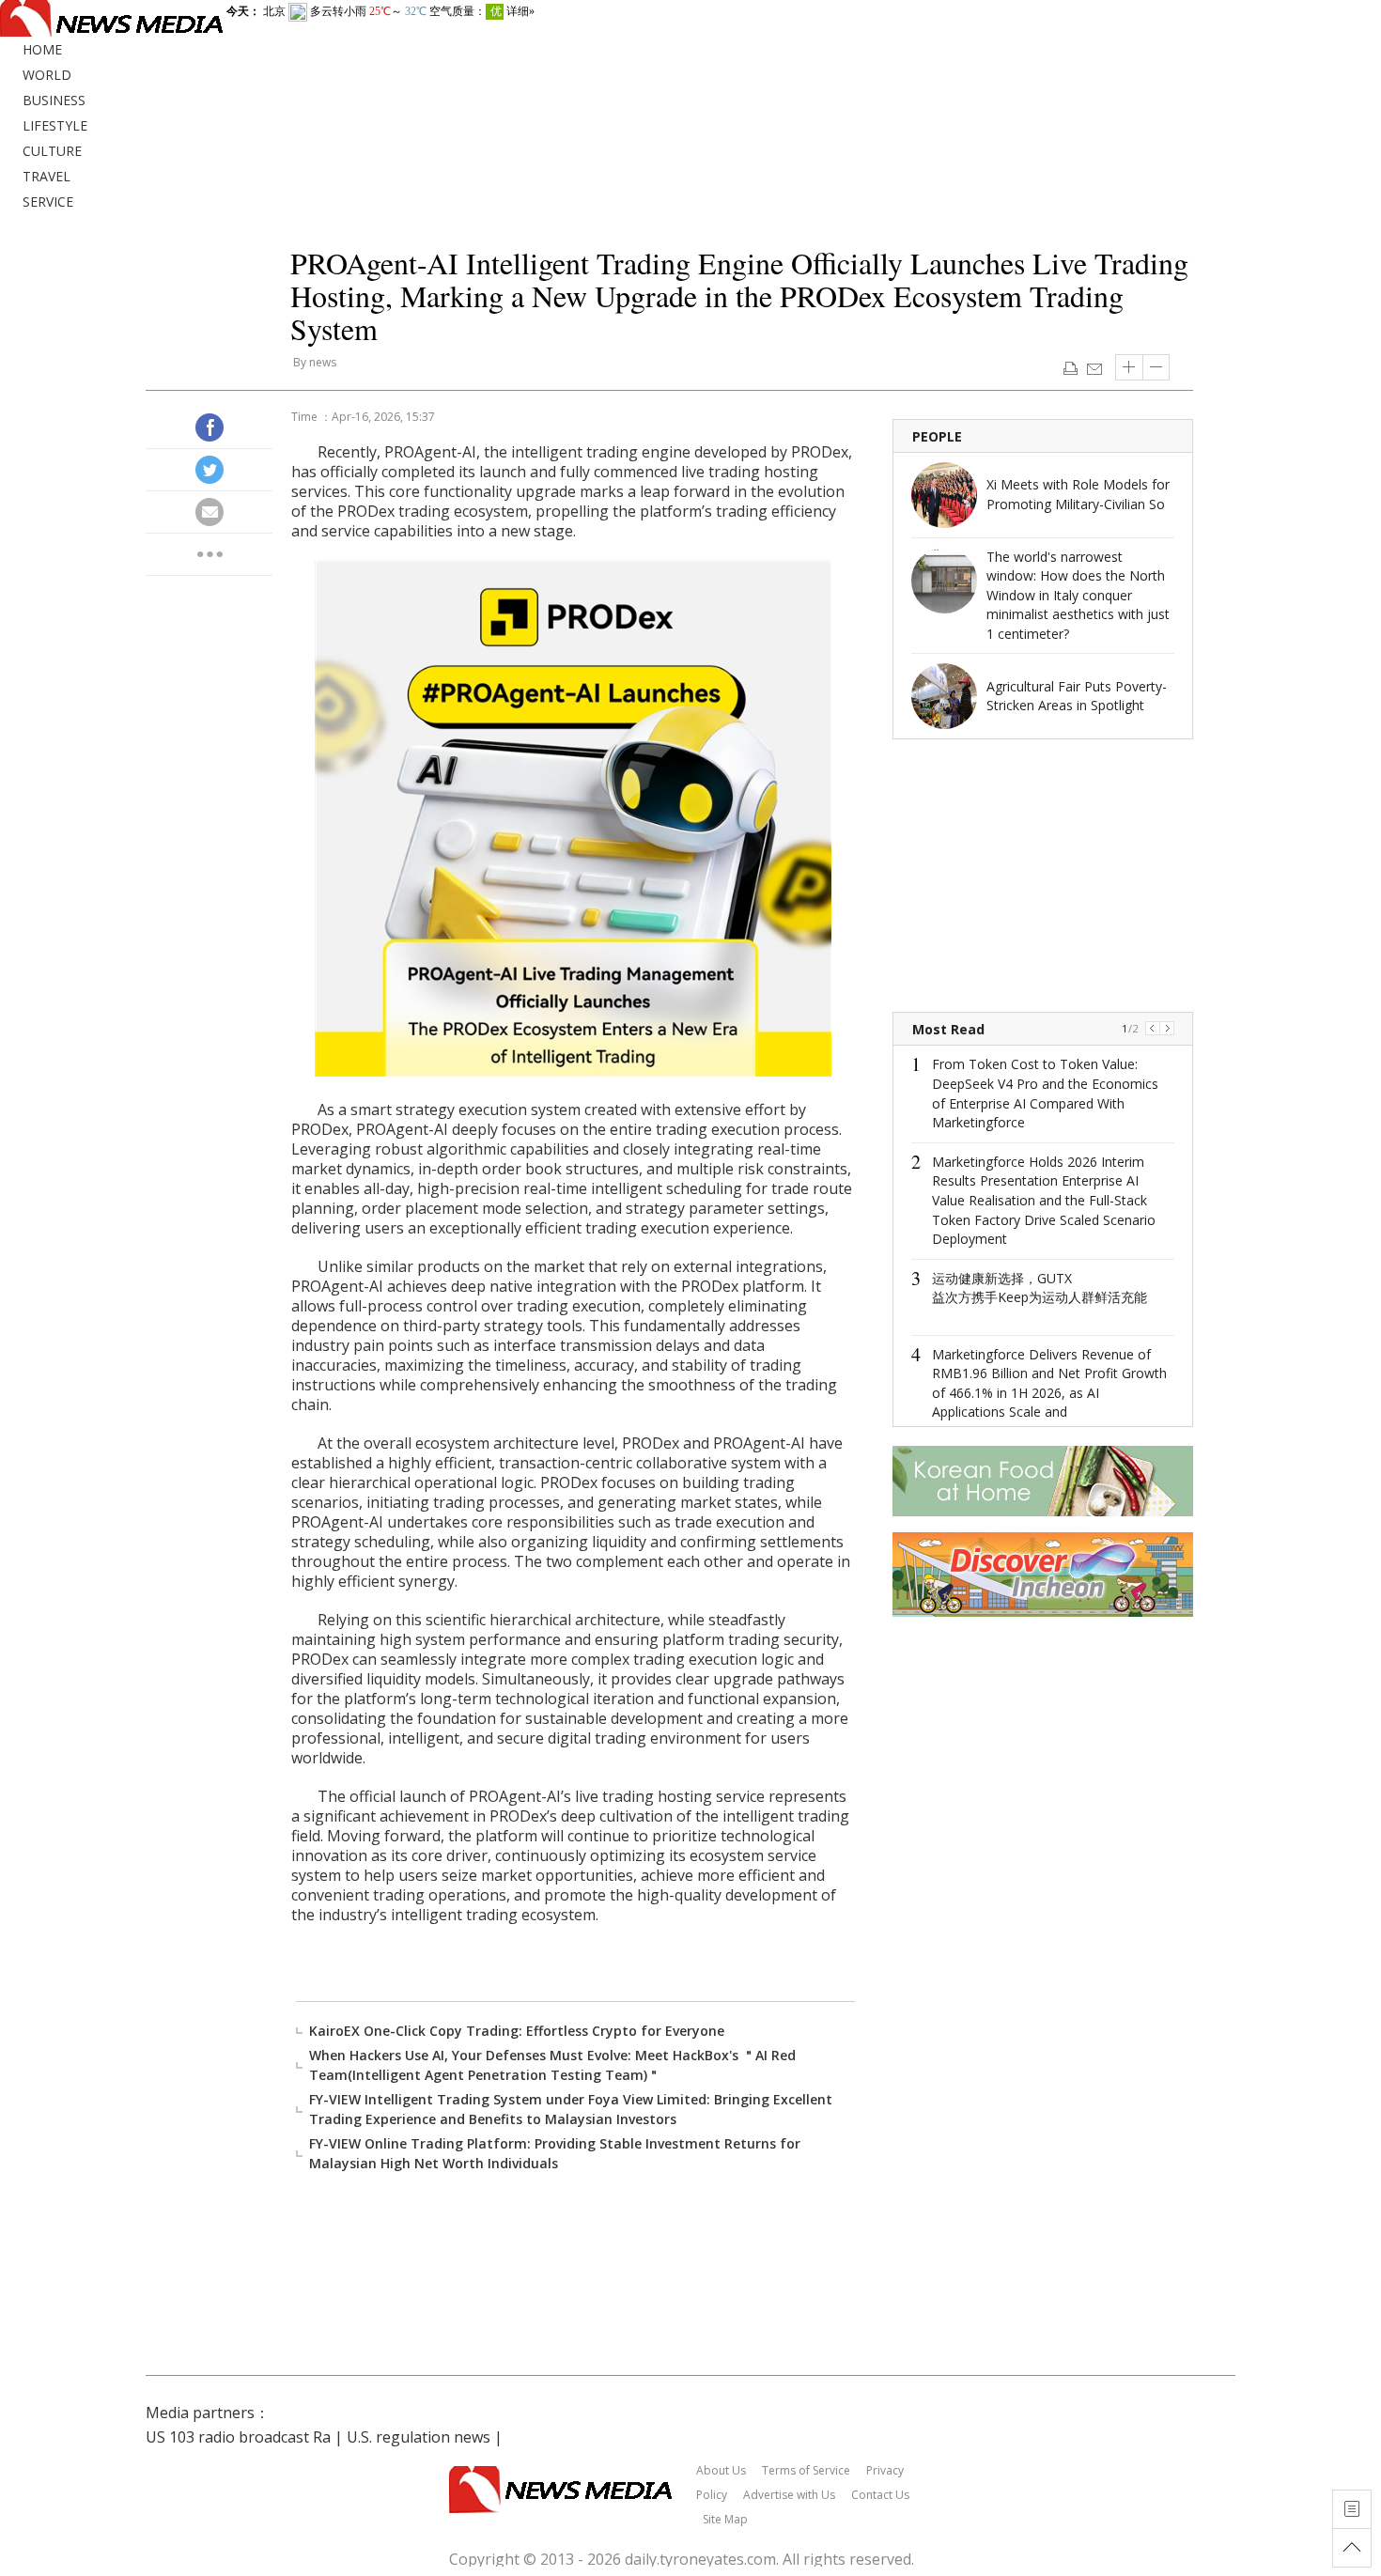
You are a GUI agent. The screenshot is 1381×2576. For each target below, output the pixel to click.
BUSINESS (54, 100)
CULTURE (52, 151)
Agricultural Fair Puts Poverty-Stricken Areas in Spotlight (1077, 696)
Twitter (209, 470)
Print (1071, 367)
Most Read (948, 1029)
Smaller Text (1156, 367)
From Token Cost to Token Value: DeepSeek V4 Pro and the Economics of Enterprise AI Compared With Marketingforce (1045, 1093)
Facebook (209, 427)
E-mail (1094, 367)
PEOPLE (937, 436)
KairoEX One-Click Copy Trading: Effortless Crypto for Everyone (517, 2031)
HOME (42, 49)
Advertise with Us (789, 2495)
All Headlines (1352, 2509)
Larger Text (1129, 367)
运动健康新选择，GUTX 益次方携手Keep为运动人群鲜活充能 (1040, 1288)
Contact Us (880, 2495)
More (209, 554)
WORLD (47, 75)
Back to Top (1352, 2548)
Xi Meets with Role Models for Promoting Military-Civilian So (1078, 494)
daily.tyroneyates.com (700, 2559)
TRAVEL (47, 176)
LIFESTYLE (55, 125)
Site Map (725, 2519)
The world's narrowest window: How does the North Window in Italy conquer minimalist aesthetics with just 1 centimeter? (1078, 595)
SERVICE (48, 202)
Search (1362, 54)
